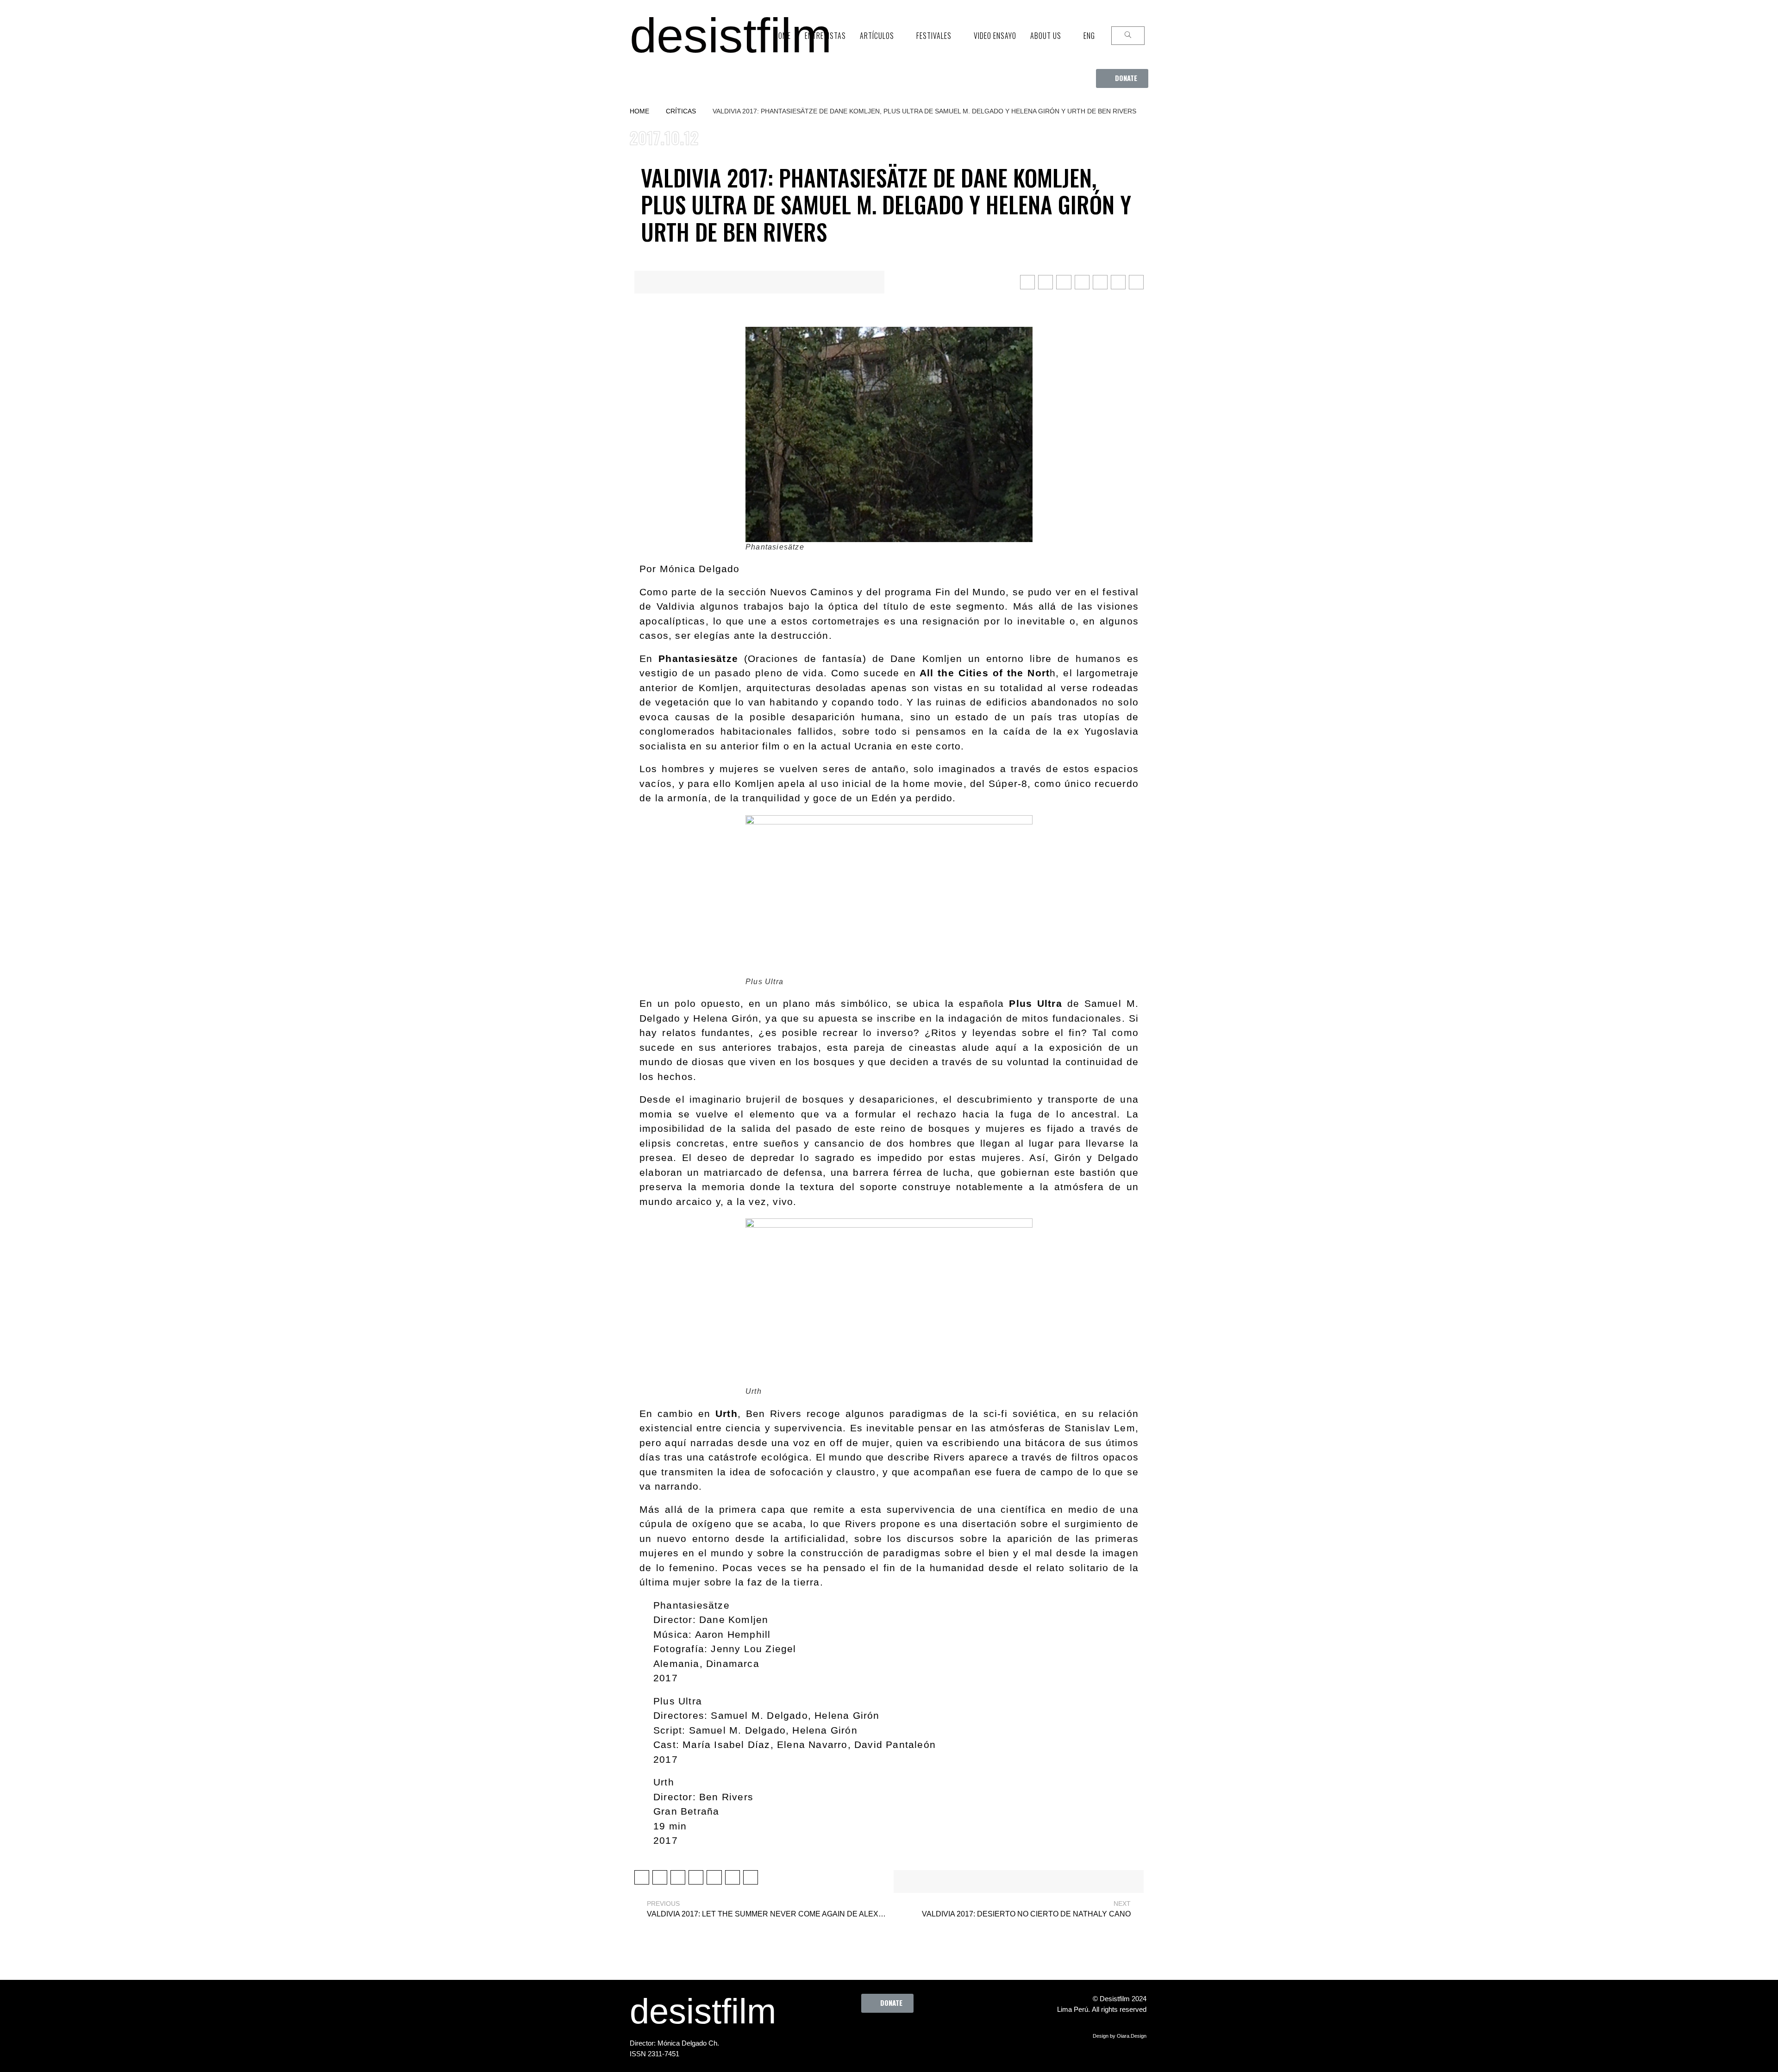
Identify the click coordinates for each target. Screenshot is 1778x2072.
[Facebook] (841, 2034)
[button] (1122, 78)
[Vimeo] (917, 2034)
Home (639, 111)
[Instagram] (892, 2034)
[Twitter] (866, 2034)
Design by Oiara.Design (1120, 2036)
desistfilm (731, 35)
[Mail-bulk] (943, 2034)
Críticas (681, 111)
